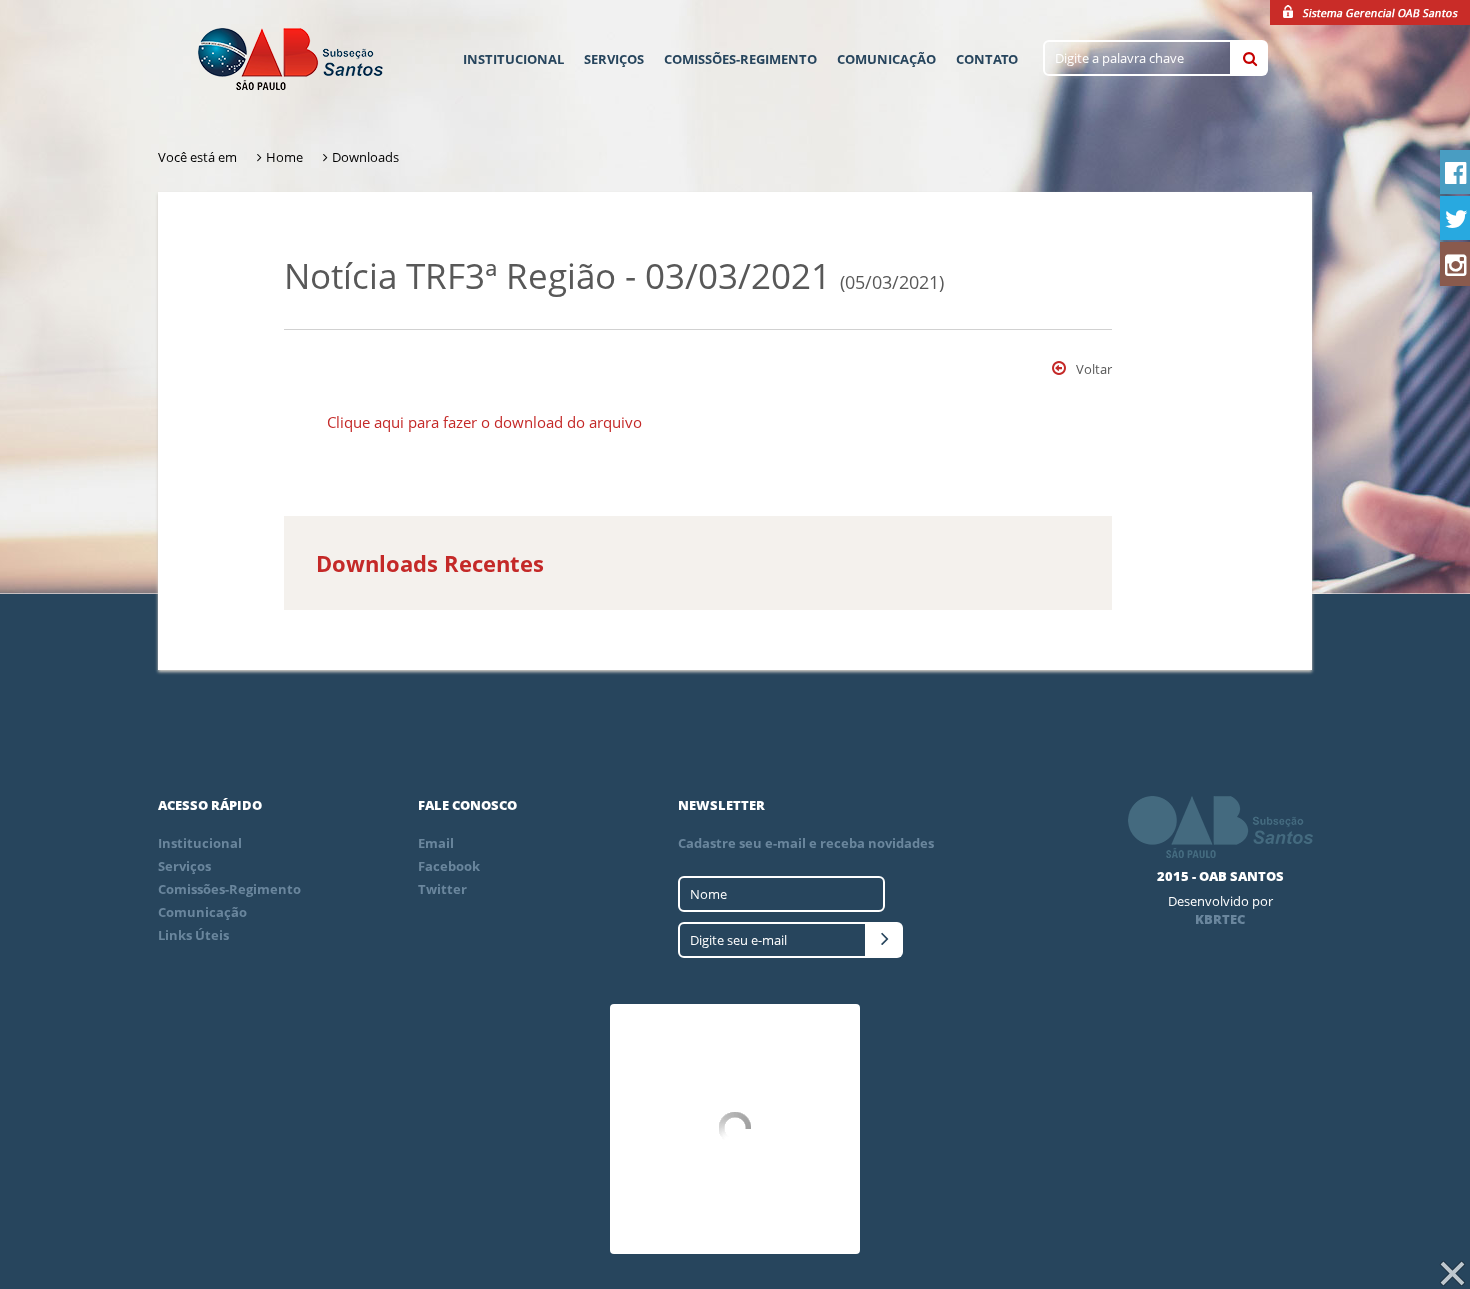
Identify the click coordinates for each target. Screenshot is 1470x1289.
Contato (987, 59)
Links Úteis (193, 935)
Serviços (614, 59)
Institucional (513, 59)
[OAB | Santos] (290, 61)
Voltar (1094, 369)
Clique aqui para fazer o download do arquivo (484, 422)
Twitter (442, 889)
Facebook (449, 866)
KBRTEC (1220, 919)
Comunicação (886, 59)
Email (436, 843)
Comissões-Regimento (740, 59)
